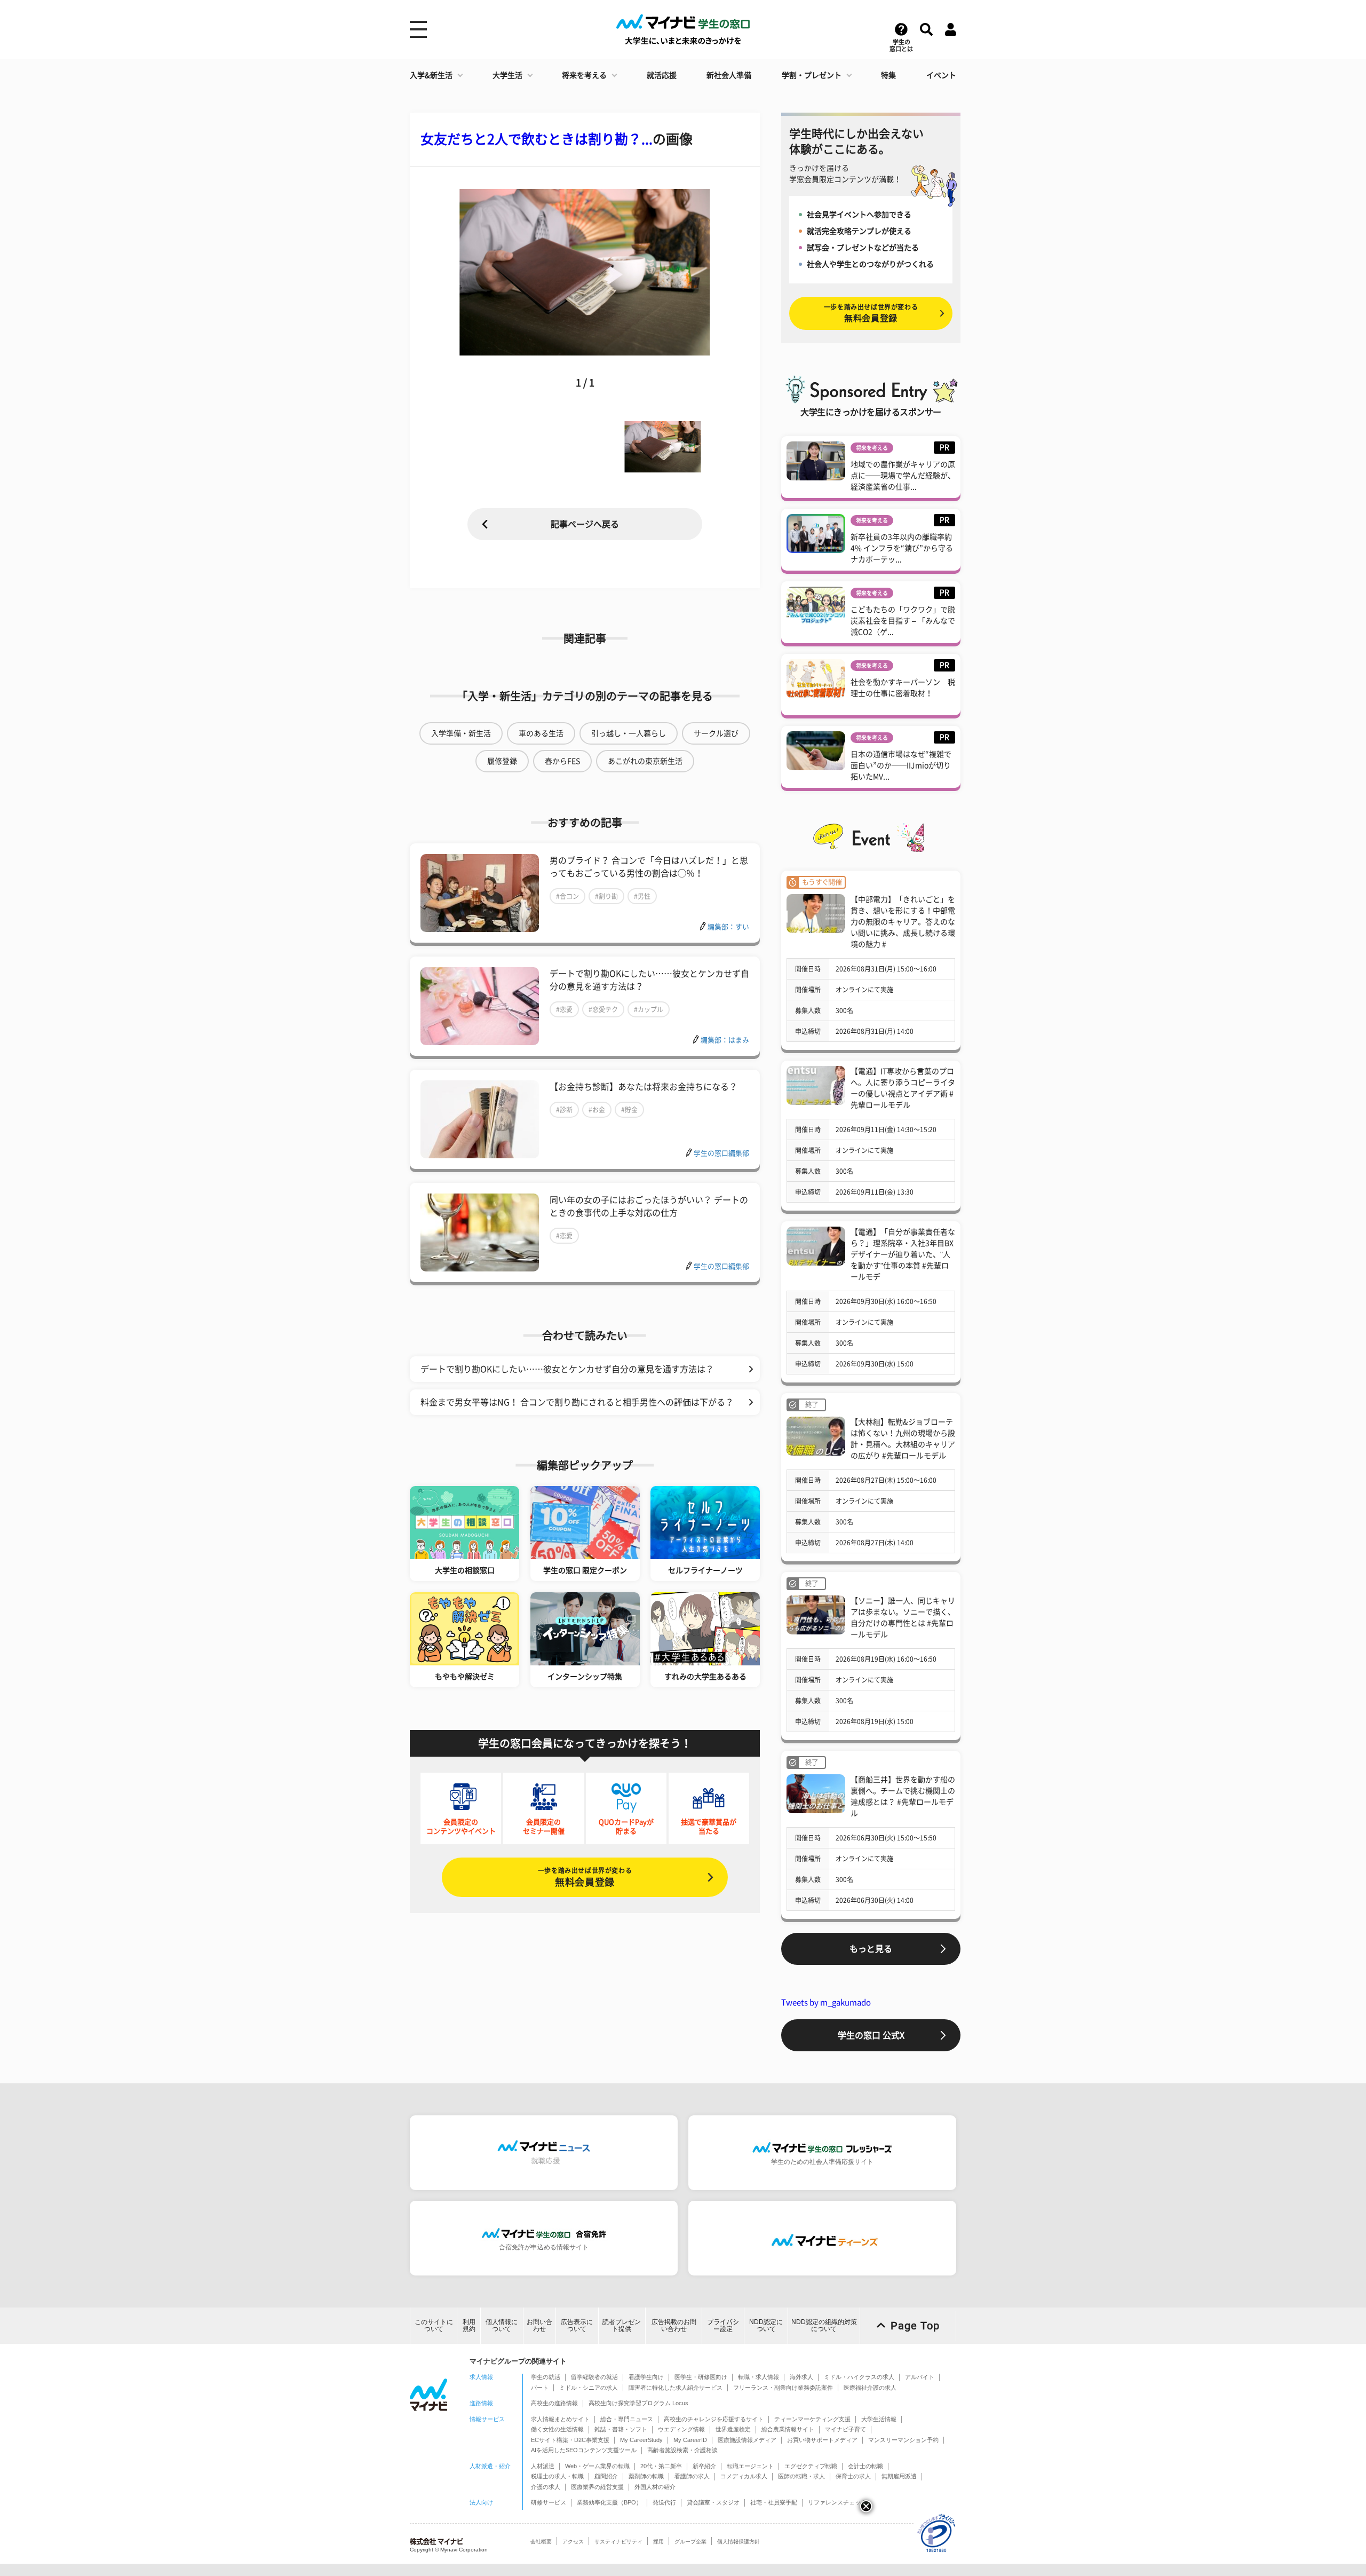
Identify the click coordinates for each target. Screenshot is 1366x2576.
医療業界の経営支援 (597, 2487)
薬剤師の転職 (646, 2476)
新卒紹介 (704, 2466)
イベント (941, 75)
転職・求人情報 (759, 2377)
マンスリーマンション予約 (903, 2440)
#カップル (649, 1009)
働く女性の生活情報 (557, 2429)
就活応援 (662, 75)
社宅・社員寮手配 (774, 2502)
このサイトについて (434, 2325)
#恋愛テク (603, 1009)
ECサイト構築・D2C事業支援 (570, 2440)
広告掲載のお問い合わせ (674, 2325)
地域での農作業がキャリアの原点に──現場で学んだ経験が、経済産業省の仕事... (903, 476)
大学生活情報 (879, 2419)
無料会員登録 (585, 1877)
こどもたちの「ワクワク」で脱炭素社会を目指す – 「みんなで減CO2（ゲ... (903, 621)
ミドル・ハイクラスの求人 (859, 2377)
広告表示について (577, 2325)
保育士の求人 (853, 2476)
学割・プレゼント (812, 75)
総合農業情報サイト (788, 2429)
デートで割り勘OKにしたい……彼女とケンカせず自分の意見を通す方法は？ (567, 1369)
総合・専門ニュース (627, 2419)
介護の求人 (546, 2487)
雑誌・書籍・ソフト (621, 2429)
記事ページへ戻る (585, 524)
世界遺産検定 (733, 2429)
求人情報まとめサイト (560, 2419)
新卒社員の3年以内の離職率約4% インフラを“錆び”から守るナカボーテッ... (902, 548)
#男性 (642, 896)
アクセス (573, 2542)
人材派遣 (543, 2466)
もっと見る (871, 1949)
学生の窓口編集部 (721, 1153)
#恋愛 (564, 1009)
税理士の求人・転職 (557, 2476)
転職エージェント (750, 2466)
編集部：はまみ (725, 1040)
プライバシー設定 (723, 2325)
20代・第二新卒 (661, 2466)
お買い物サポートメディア (822, 2440)
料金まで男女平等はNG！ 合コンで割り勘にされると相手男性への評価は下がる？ (577, 1402)
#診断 (564, 1110)
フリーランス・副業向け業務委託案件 (783, 2388)
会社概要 (541, 2542)
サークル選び (716, 733)
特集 (888, 75)
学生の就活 (546, 2377)
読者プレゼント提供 (622, 2325)
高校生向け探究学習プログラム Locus (638, 2403)
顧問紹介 (606, 2476)
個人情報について (502, 2325)
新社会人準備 (729, 75)
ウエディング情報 (681, 2429)
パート (540, 2388)
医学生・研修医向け (701, 2377)
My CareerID (690, 2440)
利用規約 (469, 2325)
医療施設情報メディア (747, 2440)
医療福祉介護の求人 (870, 2388)
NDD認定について (766, 2325)
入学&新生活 (431, 75)
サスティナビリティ (618, 2542)
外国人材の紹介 (655, 2487)
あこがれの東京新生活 (645, 761)
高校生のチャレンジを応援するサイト (714, 2419)
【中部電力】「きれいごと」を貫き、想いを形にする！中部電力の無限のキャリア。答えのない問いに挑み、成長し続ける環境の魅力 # (903, 922)
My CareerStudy (641, 2440)
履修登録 (502, 761)
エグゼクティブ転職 (811, 2466)
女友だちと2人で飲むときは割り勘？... (537, 139)
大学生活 (507, 75)
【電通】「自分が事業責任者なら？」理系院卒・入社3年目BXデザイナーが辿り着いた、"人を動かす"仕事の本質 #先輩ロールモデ (903, 1254)
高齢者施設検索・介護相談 (682, 2450)
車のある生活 (541, 733)
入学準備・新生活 (461, 733)
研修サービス (549, 2502)
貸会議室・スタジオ (713, 2502)
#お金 (597, 1110)
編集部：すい (728, 927)
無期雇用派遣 (899, 2476)
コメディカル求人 (744, 2476)
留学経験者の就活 (594, 2377)
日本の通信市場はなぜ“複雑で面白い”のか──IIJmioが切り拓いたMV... (901, 765)
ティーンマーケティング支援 (812, 2419)
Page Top (915, 2326)
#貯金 (629, 1110)
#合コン (567, 896)
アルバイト (920, 2377)
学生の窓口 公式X (871, 2035)
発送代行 (664, 2502)
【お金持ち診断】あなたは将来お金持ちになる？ (644, 1087)
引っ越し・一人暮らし (629, 733)
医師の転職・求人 (801, 2476)
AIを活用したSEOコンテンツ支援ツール (584, 2450)
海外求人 (801, 2377)
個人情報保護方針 (738, 2542)
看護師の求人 (692, 2476)
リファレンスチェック (837, 2502)
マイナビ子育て (845, 2429)
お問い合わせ (539, 2325)
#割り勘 (606, 896)
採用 (658, 2542)
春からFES (562, 761)
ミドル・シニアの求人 (589, 2388)
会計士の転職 (865, 2466)
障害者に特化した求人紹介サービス (676, 2388)
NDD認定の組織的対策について (824, 2325)
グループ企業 (690, 2542)
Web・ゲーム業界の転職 (597, 2466)
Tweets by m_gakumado (826, 2002)
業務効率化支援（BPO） (609, 2502)
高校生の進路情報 (554, 2403)
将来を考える (584, 75)
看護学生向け (646, 2377)
